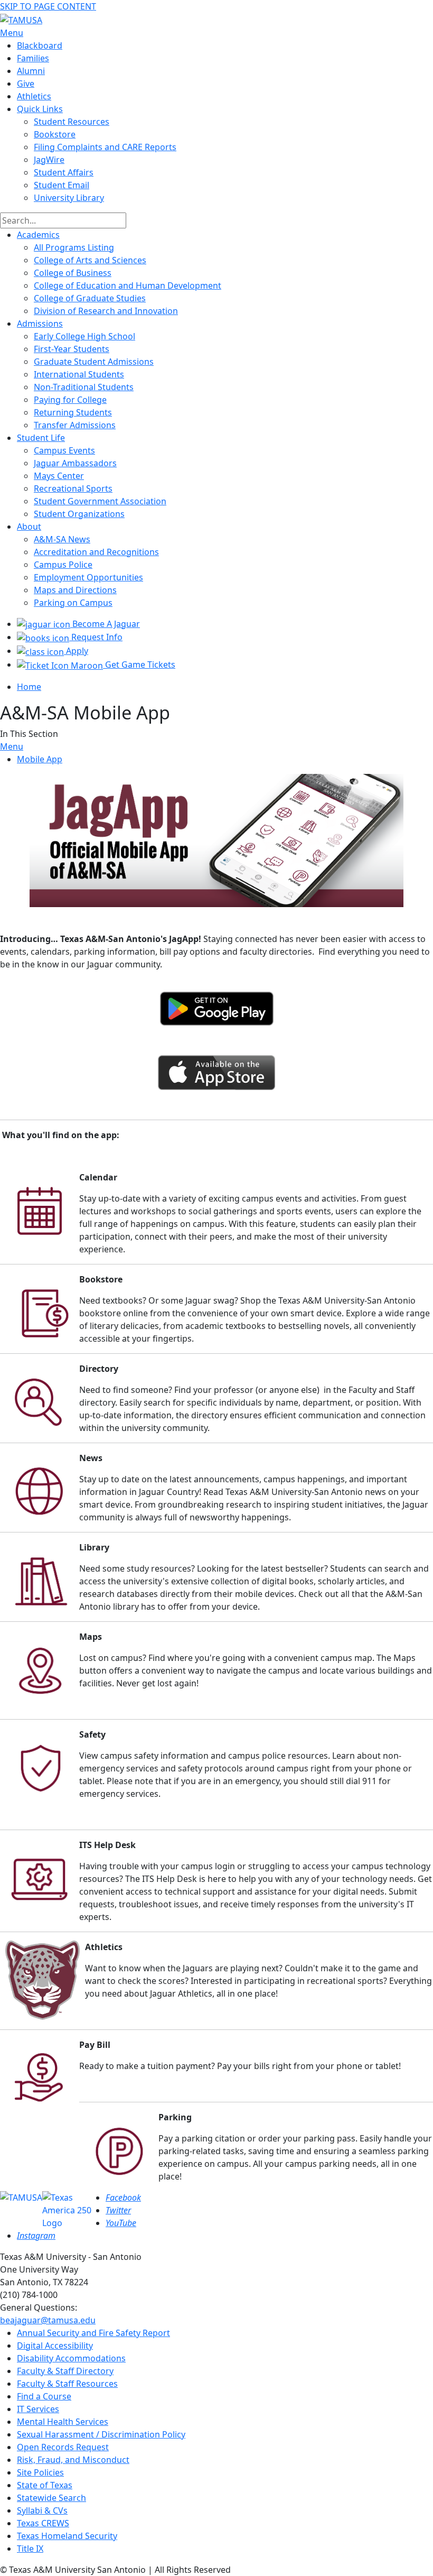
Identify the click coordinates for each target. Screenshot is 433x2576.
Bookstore (55, 134)
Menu (12, 746)
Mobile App (40, 759)
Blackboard (40, 45)
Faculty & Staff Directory (65, 2371)
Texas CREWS (43, 2523)
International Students (79, 374)
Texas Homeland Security (67, 2536)
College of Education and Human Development (128, 285)
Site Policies (40, 2472)
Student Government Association (100, 501)
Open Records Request (63, 2447)
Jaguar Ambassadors (75, 463)
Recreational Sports (73, 488)
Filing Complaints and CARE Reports (105, 147)
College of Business (73, 273)
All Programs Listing (74, 247)
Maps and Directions (75, 590)
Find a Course (44, 2396)
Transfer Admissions (75, 425)
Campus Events (64, 450)
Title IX (30, 2549)
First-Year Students (72, 349)
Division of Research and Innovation (106, 311)
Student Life (41, 438)
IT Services (38, 2409)
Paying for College (70, 400)
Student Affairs (64, 172)
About (29, 527)
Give (26, 84)
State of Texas (45, 2485)
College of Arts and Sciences (90, 260)
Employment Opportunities (88, 577)
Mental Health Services (63, 2422)
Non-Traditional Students (84, 387)
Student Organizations (79, 514)
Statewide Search (51, 2498)
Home (29, 687)
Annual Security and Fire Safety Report (93, 2333)
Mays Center (59, 476)
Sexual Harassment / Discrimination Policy (101, 2434)
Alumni (31, 71)
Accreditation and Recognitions (96, 552)
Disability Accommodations (71, 2358)
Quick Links (40, 109)
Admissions (40, 324)
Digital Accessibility (55, 2346)
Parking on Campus (73, 603)
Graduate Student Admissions (94, 362)
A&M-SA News (62, 539)
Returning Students (73, 412)
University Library (69, 198)
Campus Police (63, 565)
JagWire (49, 160)
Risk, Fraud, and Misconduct (73, 2460)
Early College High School (84, 336)
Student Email (62, 185)
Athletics (34, 96)
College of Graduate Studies (90, 298)
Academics (38, 235)
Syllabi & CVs (42, 2510)
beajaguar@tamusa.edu (48, 2320)
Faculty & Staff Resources (67, 2384)
